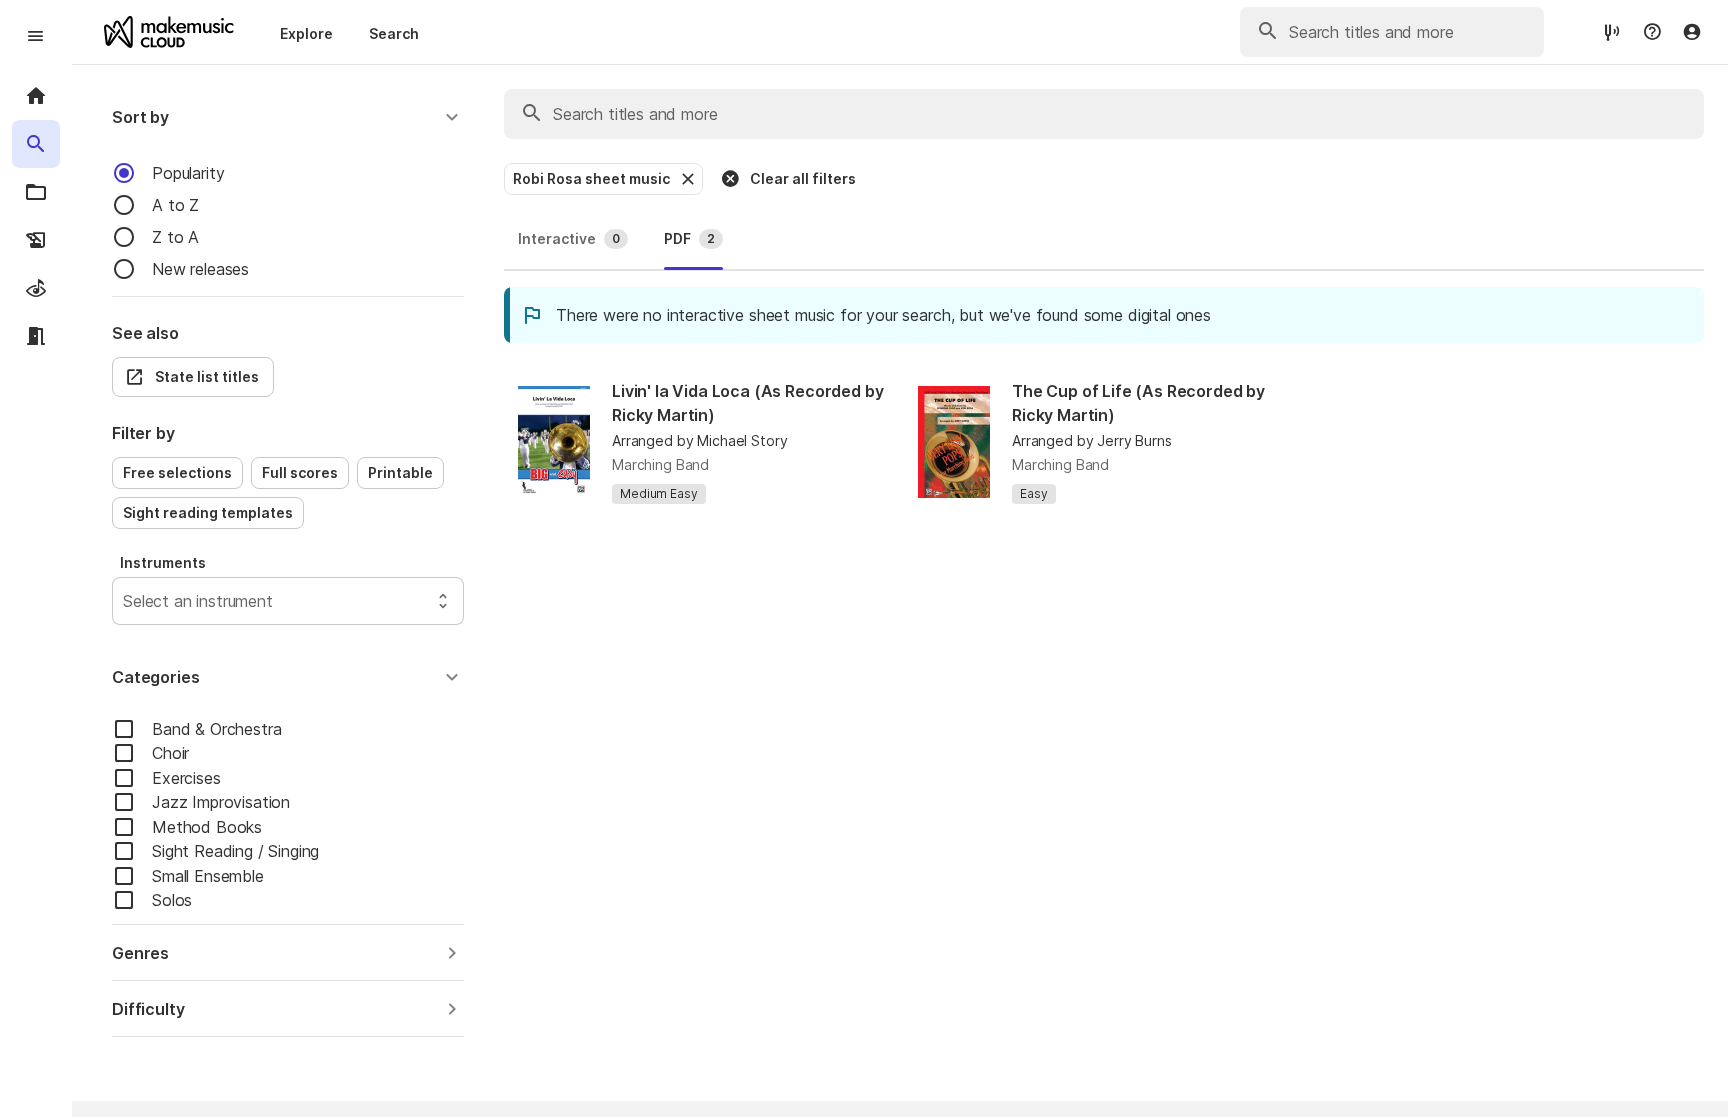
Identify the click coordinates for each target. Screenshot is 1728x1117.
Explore (306, 33)
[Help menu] (1652, 32)
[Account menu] (1692, 32)
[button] (288, 117)
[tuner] (1612, 31)
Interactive (569, 238)
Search (394, 33)
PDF (689, 238)
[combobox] (125, 601)
